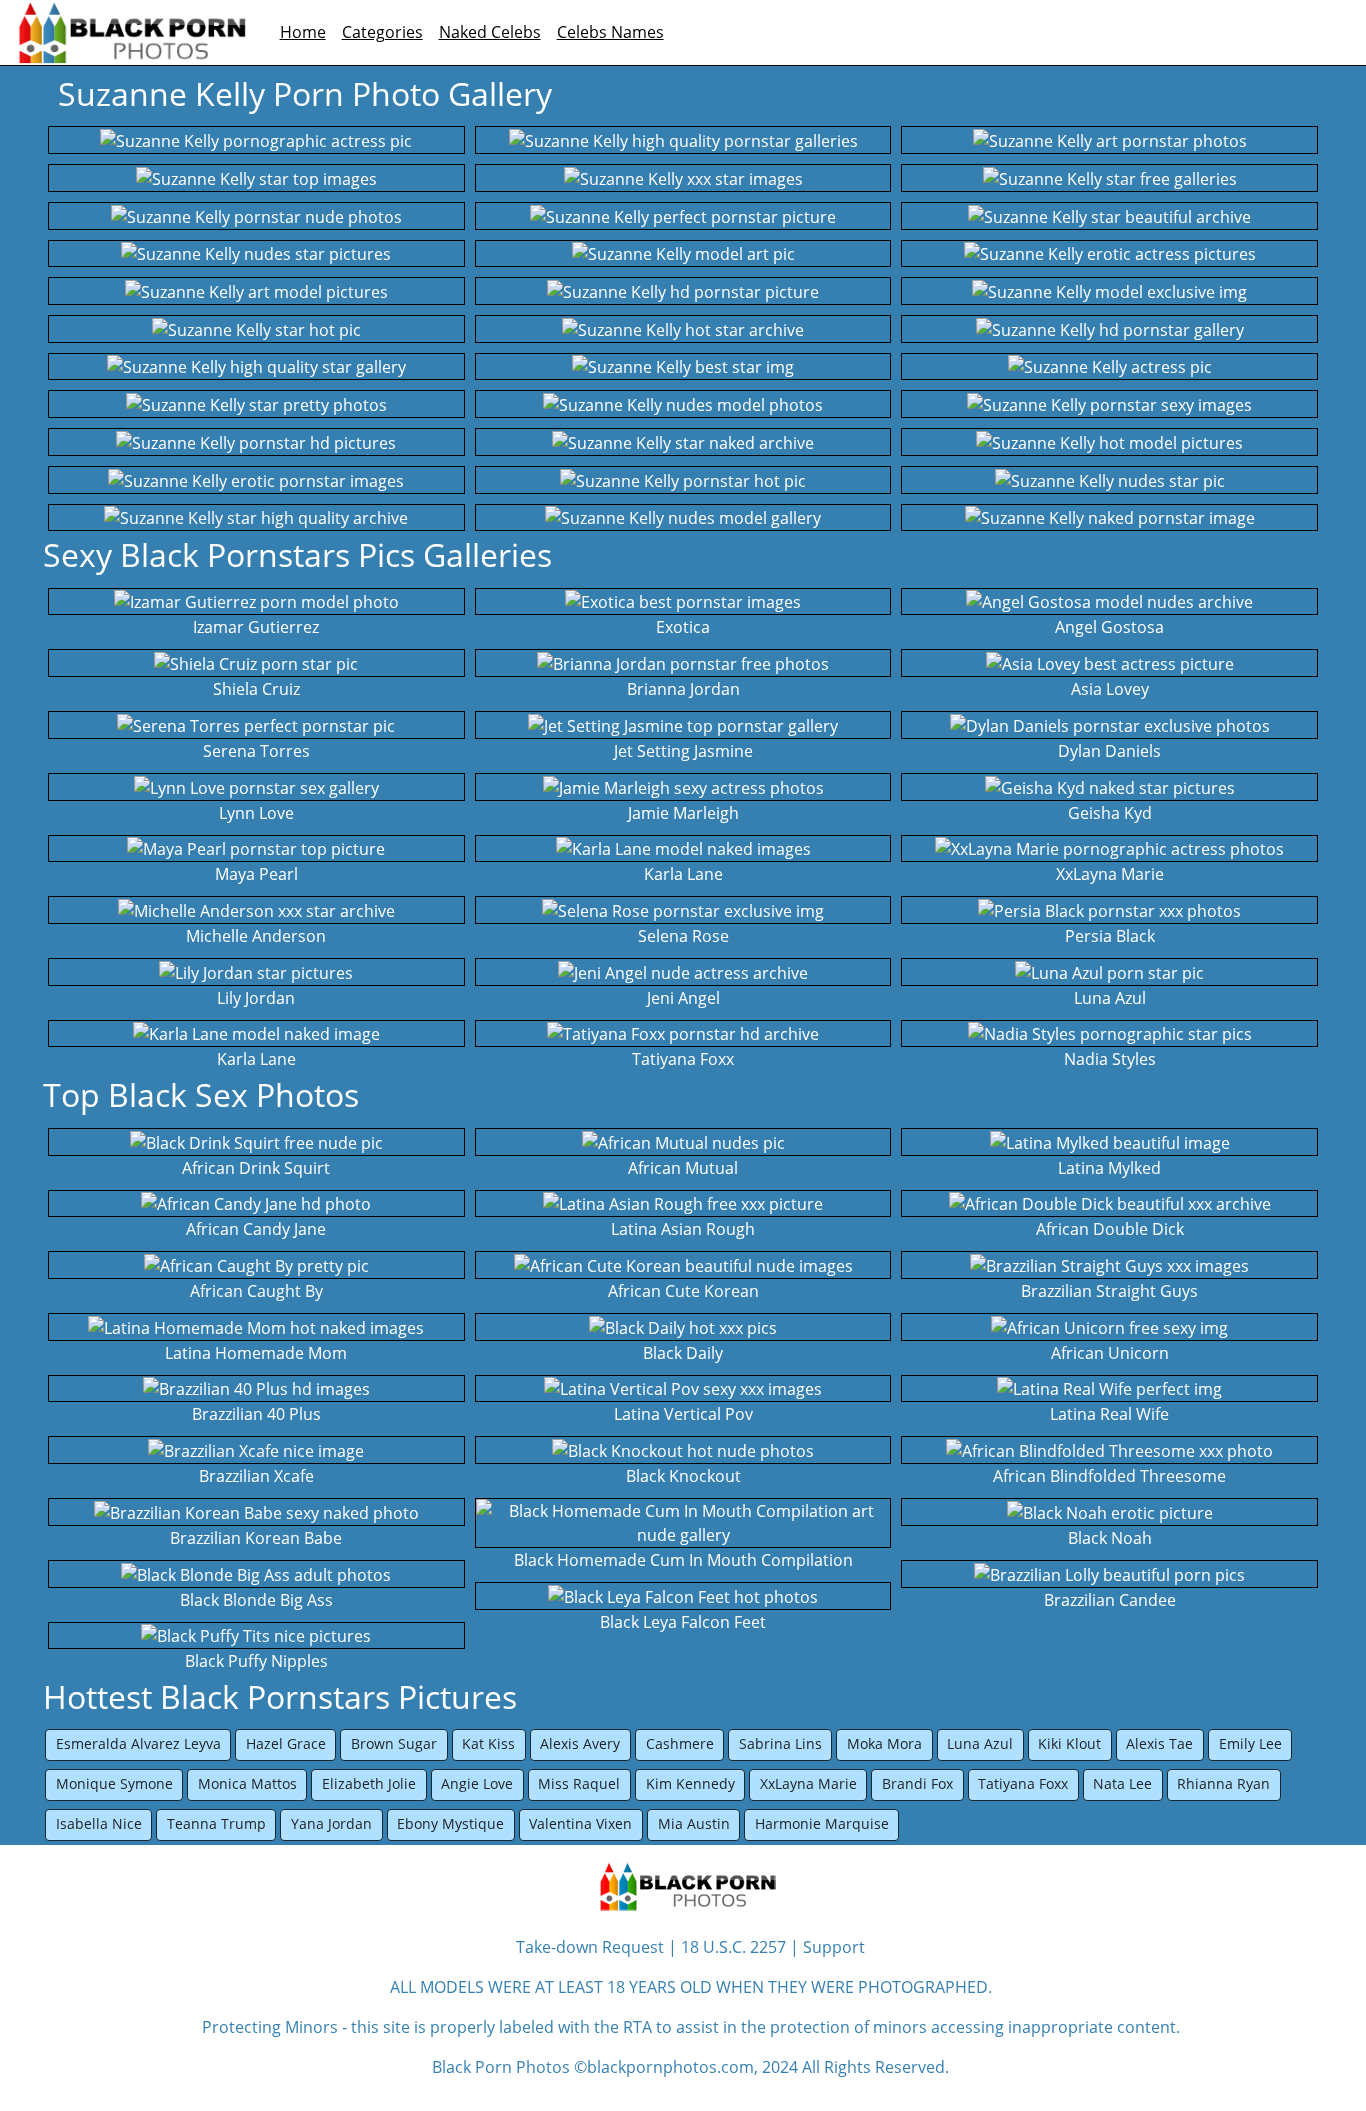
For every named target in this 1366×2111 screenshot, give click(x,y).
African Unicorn (1110, 1353)
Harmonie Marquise (822, 1823)
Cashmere (680, 1743)
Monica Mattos (247, 1783)
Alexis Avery (580, 1743)
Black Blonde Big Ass (256, 1600)
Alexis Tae (1159, 1743)
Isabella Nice (99, 1823)
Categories (382, 32)
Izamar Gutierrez (256, 627)
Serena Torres (256, 751)
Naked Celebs (490, 32)
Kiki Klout (1069, 1743)
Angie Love (477, 1783)
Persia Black (1110, 936)
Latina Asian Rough (683, 1229)
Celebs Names (610, 32)
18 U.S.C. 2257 (733, 1947)
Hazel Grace (286, 1743)
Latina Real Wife (1109, 1414)
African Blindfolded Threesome (1109, 1476)
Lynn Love (256, 813)
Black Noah (1110, 1538)
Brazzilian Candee (1110, 1600)
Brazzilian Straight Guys (1109, 1291)
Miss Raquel (579, 1783)
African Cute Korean (683, 1291)
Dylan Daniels (1109, 751)
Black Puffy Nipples (256, 1661)
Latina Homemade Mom (256, 1353)
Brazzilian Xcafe (256, 1476)
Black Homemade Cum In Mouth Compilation (683, 1560)
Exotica (683, 627)
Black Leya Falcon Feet (683, 1622)
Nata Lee (1122, 1783)
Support (834, 1947)
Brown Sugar (394, 1743)
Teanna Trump (216, 1823)
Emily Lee (1250, 1743)
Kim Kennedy (690, 1783)
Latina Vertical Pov (683, 1414)
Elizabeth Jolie (369, 1783)
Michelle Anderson (256, 936)
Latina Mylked (1109, 1168)
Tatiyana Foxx (683, 1059)
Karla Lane (256, 1059)
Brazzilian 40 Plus (256, 1414)
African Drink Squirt (256, 1168)
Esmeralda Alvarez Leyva (138, 1743)
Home (303, 32)
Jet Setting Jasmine (683, 751)
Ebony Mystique (450, 1823)
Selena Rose (683, 936)
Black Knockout (683, 1476)
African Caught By (256, 1291)
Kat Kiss (488, 1743)
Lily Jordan (256, 998)
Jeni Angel (683, 998)
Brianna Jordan (683, 689)
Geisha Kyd (1110, 813)
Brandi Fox (917, 1783)
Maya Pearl (256, 874)
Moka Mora (884, 1743)
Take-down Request (590, 1947)
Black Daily (683, 1353)
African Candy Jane (256, 1229)
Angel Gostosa (1109, 627)
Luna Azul (1110, 998)
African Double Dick (1110, 1229)
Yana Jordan (331, 1823)
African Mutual (683, 1168)
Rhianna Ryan (1223, 1783)
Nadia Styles (1110, 1059)
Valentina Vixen (580, 1823)
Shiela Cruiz (256, 689)
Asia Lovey (1110, 689)
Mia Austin (694, 1823)
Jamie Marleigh (683, 813)
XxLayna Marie (1110, 874)
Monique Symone (114, 1783)
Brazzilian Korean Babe (256, 1538)
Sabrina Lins (780, 1743)
